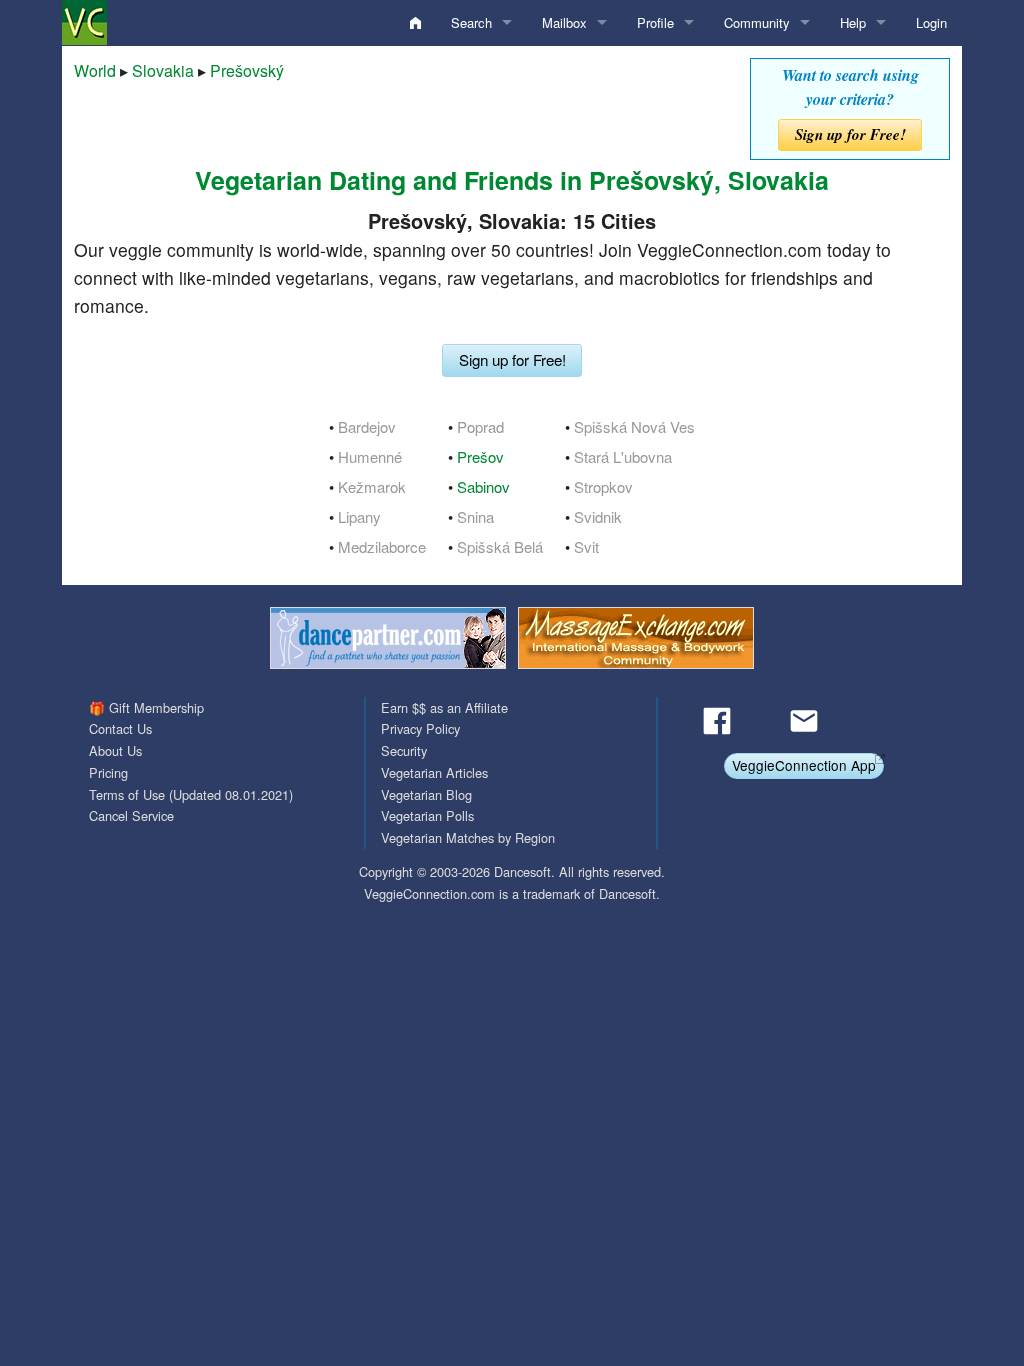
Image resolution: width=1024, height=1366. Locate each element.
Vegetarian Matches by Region (468, 837)
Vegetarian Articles (434, 772)
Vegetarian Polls (427, 815)
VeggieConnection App (804, 765)
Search (471, 22)
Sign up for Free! (850, 134)
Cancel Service (131, 815)
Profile (655, 22)
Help (853, 22)
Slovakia (163, 70)
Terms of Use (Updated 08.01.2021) (191, 794)
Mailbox (564, 22)
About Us (115, 750)
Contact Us (120, 728)
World (95, 70)
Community (757, 22)
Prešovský (247, 70)
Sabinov (483, 486)
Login (931, 22)
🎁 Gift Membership (146, 707)
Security (404, 750)
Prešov (480, 456)
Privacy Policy (420, 728)
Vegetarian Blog (426, 794)
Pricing (108, 772)
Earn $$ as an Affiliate (444, 707)
